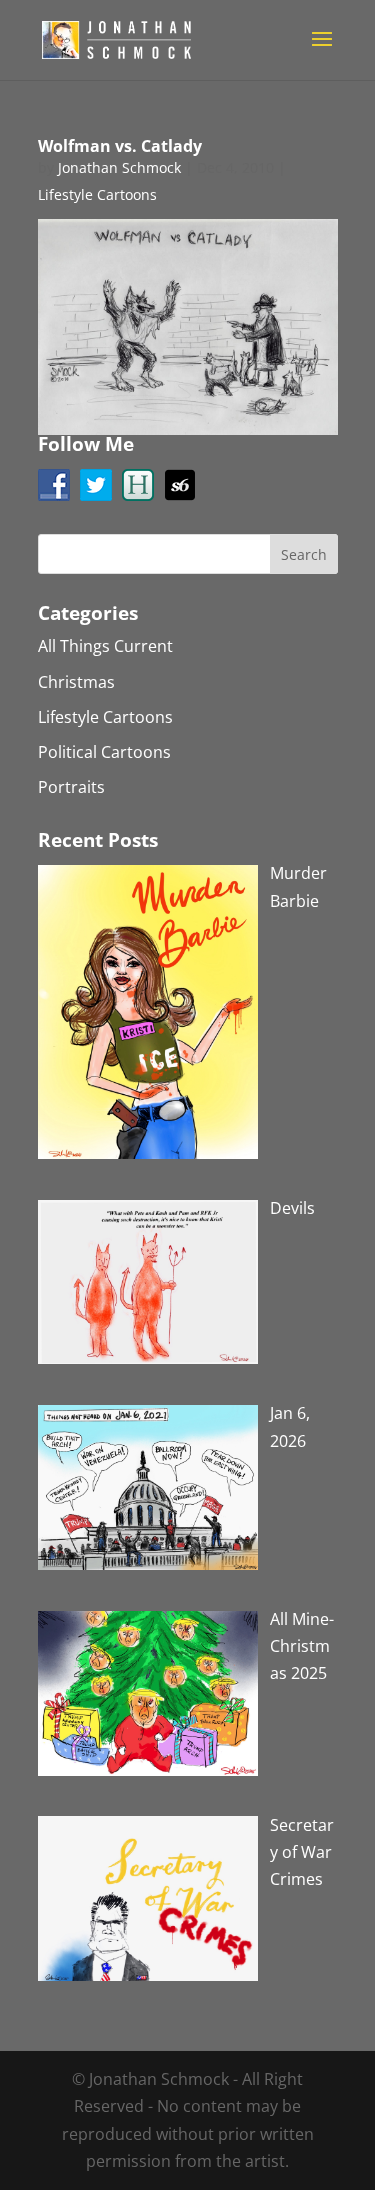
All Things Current (105, 646)
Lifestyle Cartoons (97, 194)
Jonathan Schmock (119, 167)
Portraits (71, 787)
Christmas (76, 682)
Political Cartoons (104, 752)
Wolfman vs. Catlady (120, 146)
